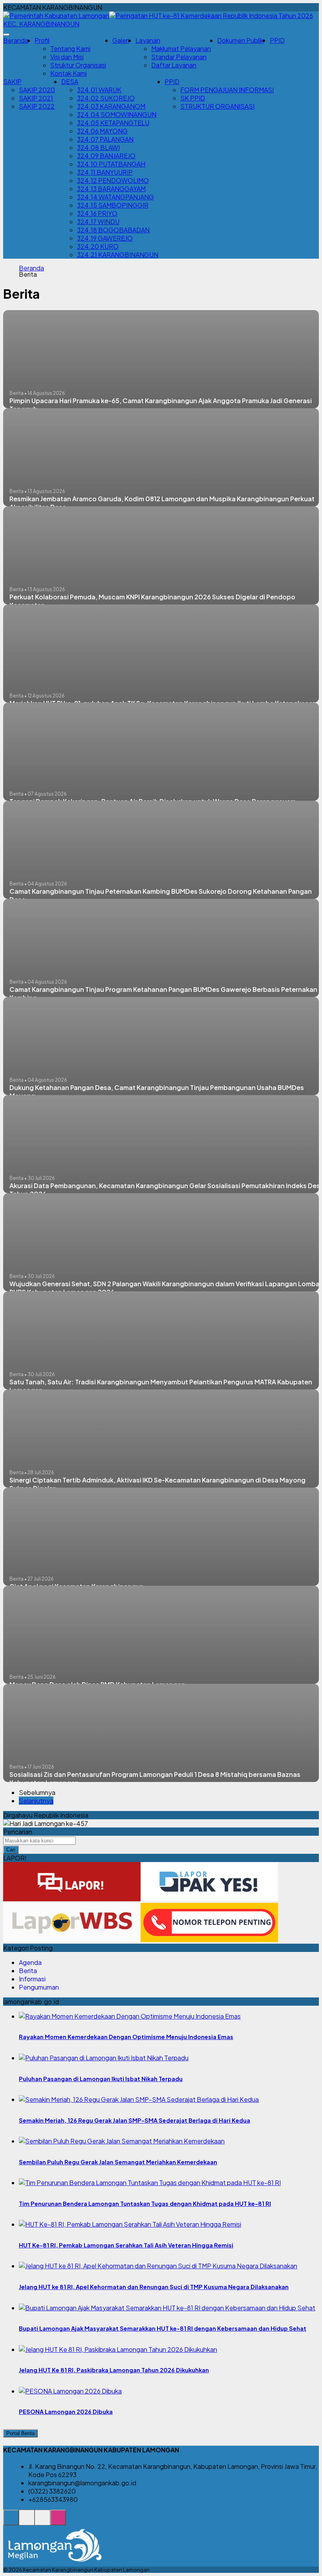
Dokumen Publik (240, 40)
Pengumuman (39, 1987)
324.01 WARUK (99, 90)
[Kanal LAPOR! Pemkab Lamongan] (27, 2522)
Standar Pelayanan (179, 57)
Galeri (121, 40)
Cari (11, 1850)
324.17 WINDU (98, 222)
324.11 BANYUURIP (105, 172)
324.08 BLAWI (98, 147)
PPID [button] (172, 81)
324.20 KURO (98, 246)
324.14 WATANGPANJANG (115, 197)
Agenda (30, 1962)
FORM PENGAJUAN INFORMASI (227, 90)
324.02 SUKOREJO (106, 98)
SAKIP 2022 (37, 106)
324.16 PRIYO (97, 213)
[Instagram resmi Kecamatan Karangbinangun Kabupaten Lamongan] (58, 2522)
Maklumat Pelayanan (181, 48)
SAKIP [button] (12, 81)
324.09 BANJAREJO (106, 156)
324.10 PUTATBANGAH (111, 164)
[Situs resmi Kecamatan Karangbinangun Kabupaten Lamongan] (11, 2522)
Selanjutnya (36, 1801)
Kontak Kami (69, 73)
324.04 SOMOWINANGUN (117, 114)
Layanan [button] (148, 40)
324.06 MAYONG (102, 131)
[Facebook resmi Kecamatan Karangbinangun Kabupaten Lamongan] (42, 2522)
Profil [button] (42, 40)
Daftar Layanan (174, 65)
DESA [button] (70, 81)
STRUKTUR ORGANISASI (217, 106)
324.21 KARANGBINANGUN (118, 255)
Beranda (16, 40)
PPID (277, 40)
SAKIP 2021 (36, 98)
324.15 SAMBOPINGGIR (113, 205)
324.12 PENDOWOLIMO (113, 180)
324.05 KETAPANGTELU (113, 123)
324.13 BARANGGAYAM (111, 189)
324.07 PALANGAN (105, 139)
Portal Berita (20, 2433)
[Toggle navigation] (6, 35)
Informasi (32, 1979)
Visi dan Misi (67, 57)
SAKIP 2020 (37, 90)
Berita (28, 1971)
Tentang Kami (70, 48)
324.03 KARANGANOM (111, 106)
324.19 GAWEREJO (105, 238)
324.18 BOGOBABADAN (113, 230)
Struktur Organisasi (78, 65)
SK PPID (193, 98)
